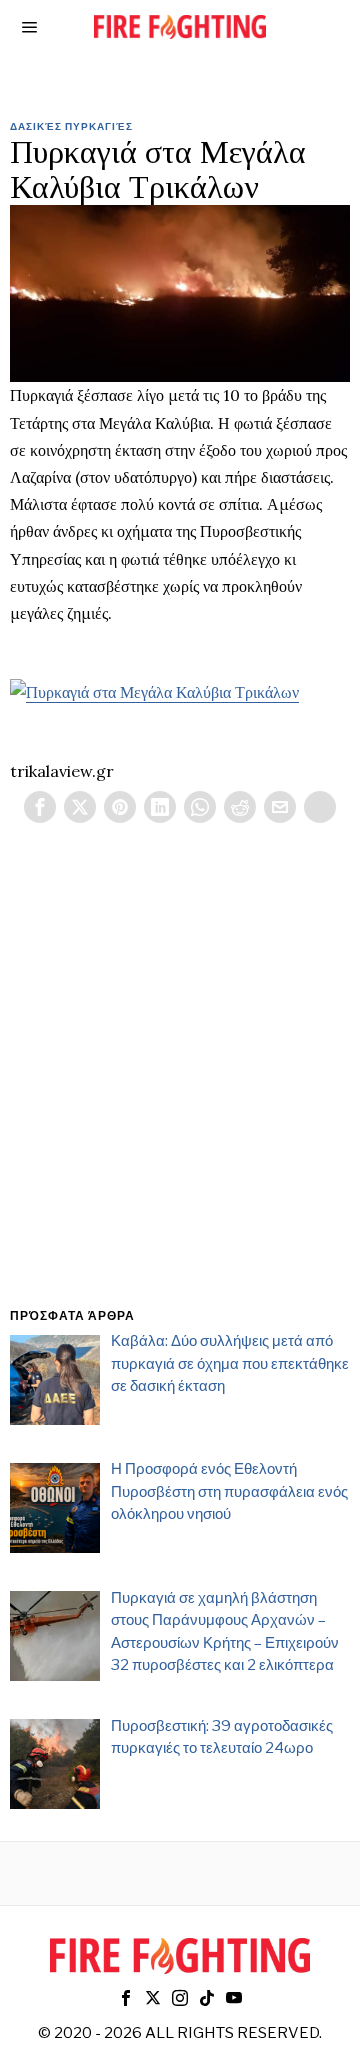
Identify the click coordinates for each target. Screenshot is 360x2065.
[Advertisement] (180, 1089)
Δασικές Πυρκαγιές (71, 126)
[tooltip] (40, 807)
